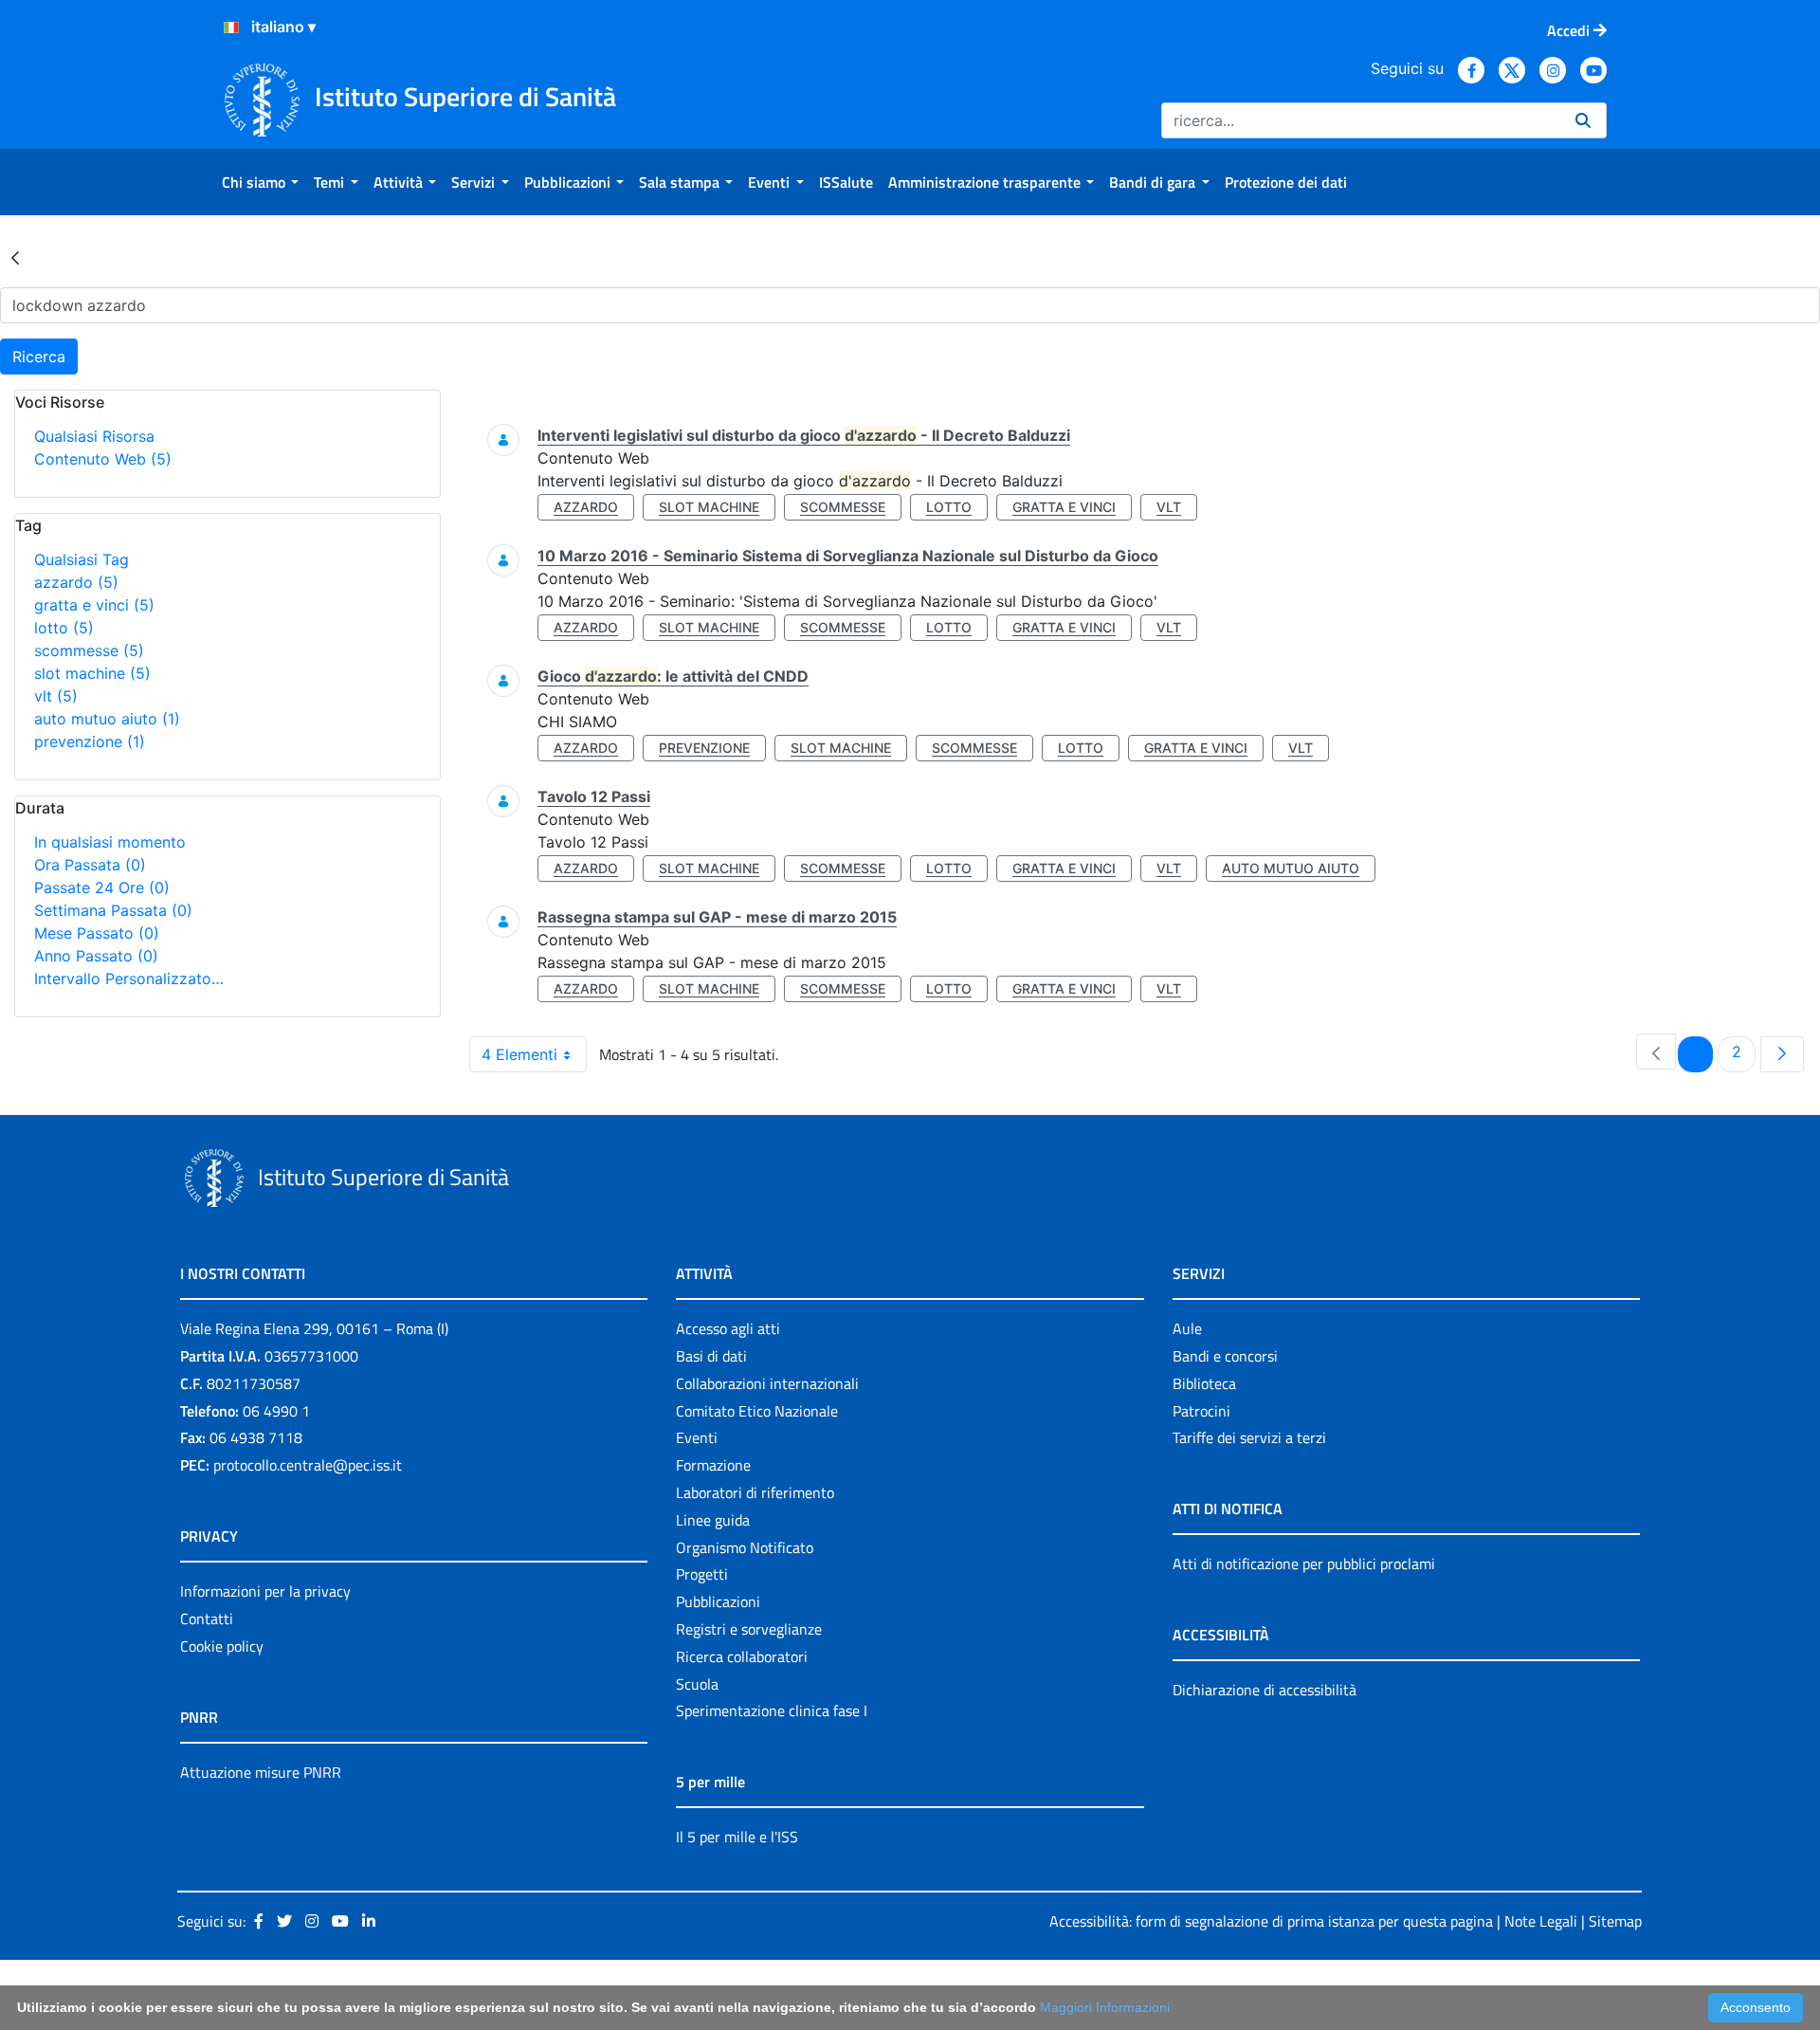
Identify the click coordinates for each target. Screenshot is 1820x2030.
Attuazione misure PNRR (261, 1772)
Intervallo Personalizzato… (129, 978)
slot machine (92, 673)
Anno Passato (96, 956)
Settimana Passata (113, 910)
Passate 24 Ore (102, 887)
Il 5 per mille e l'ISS (737, 1837)
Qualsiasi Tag (82, 559)
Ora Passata (90, 865)
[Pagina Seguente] (1782, 1054)
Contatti (207, 1619)
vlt (56, 696)
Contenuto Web (103, 459)
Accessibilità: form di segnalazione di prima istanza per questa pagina (1271, 1921)
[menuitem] (260, 182)
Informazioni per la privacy (265, 1591)
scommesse (89, 650)
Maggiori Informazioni (1105, 2007)
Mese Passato (97, 933)
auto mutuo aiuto (107, 719)
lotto (64, 628)
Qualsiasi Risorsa (94, 436)
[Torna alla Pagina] (15, 257)
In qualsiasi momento (110, 842)
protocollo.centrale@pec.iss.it (308, 1465)
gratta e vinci (94, 605)
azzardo (76, 582)
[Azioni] (231, 27)
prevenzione (90, 741)
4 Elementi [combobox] (519, 1054)
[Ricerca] (1583, 120)
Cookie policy (222, 1646)
